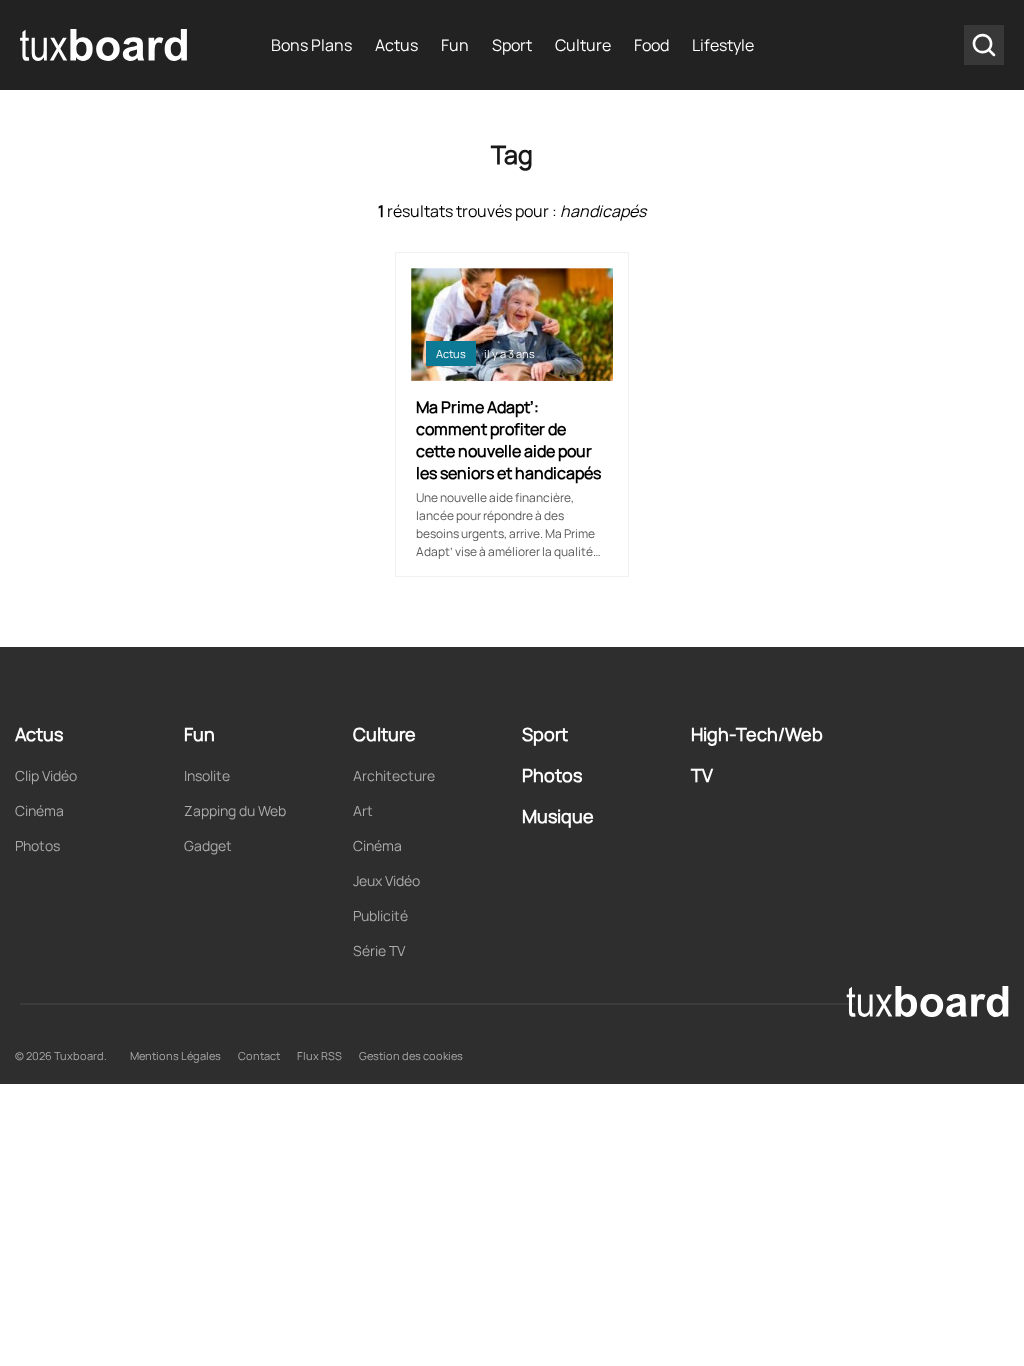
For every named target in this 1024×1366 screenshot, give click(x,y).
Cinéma (39, 810)
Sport (512, 45)
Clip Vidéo (46, 775)
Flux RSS (319, 1055)
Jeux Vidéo (386, 880)
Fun (455, 45)
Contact (259, 1055)
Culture (583, 45)
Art (363, 810)
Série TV (379, 950)
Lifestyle (723, 45)
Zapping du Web (235, 810)
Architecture (394, 775)
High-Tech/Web (757, 734)
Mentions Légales (175, 1055)
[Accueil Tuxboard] (105, 45)
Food (651, 45)
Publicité (380, 915)
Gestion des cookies (411, 1055)
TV (702, 775)
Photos (37, 845)
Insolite (207, 775)
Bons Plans (311, 45)
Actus (396, 45)
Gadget (208, 845)
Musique (558, 816)
